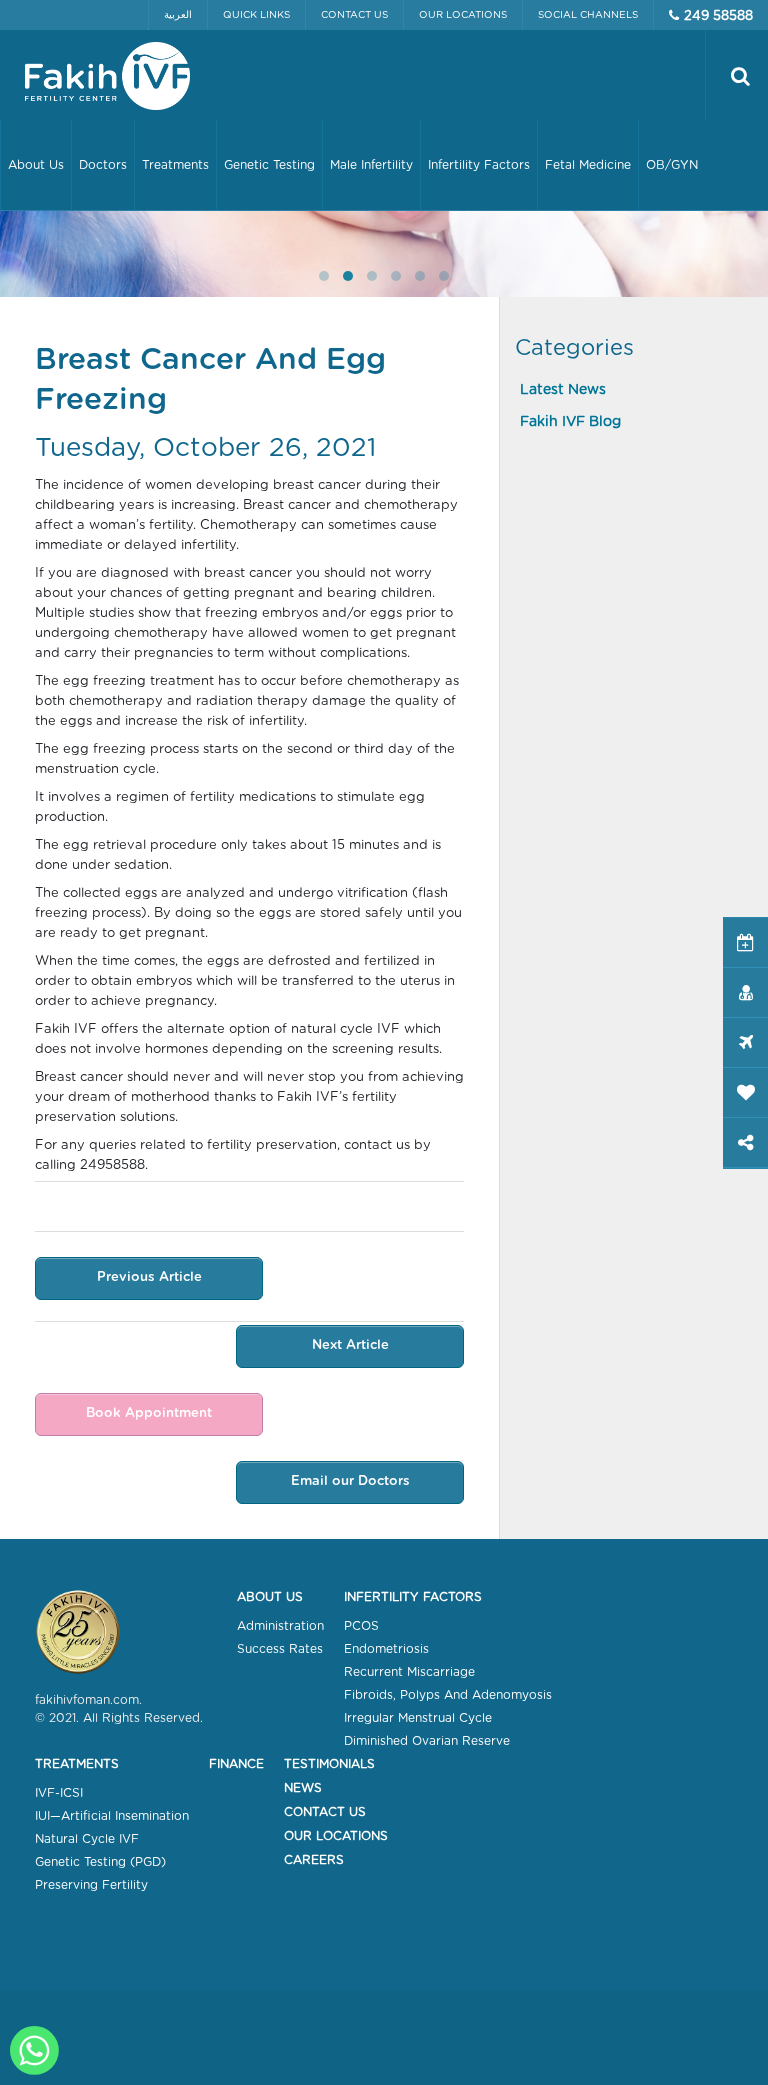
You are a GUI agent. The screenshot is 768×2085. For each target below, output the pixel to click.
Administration (280, 1626)
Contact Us (354, 15)
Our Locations (463, 15)
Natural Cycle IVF (87, 1839)
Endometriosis (386, 1649)
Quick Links (256, 15)
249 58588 (718, 16)
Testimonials (329, 1764)
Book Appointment (149, 1413)
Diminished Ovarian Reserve (427, 1741)
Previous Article (149, 1277)
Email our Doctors (350, 1481)
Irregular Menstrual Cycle (418, 1718)
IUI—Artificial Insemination (112, 1816)
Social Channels (588, 15)
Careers (314, 1860)
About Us (270, 1597)
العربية (178, 15)
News (303, 1788)
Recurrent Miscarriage (409, 1672)
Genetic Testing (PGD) (100, 1862)
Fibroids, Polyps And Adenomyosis (448, 1695)
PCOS (361, 1626)
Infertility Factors (413, 1597)
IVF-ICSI (59, 1793)
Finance (236, 1764)
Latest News (563, 390)
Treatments (77, 1764)
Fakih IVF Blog (570, 422)
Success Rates (280, 1649)
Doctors (103, 165)
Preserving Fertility (91, 1885)
